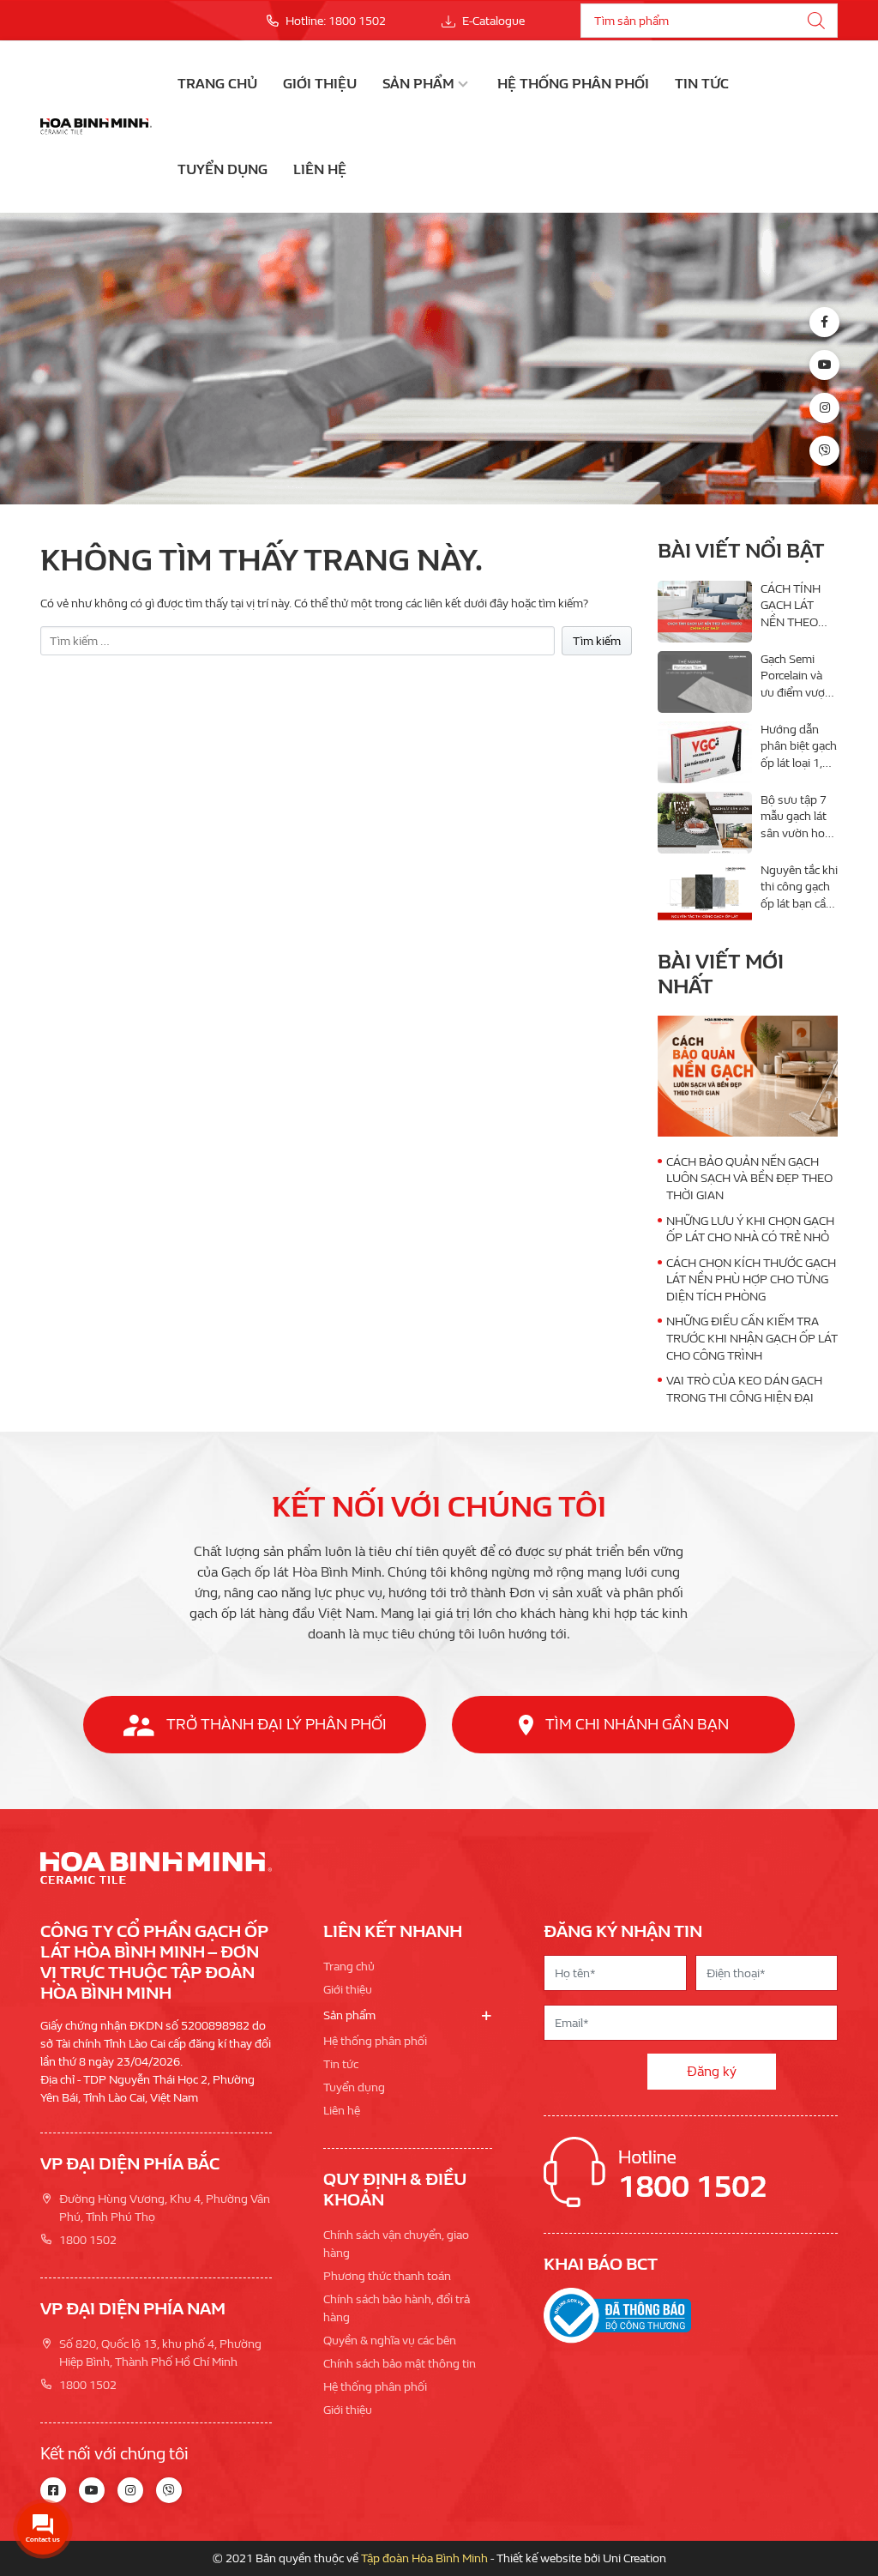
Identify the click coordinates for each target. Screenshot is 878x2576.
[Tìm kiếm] (816, 21)
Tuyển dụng (223, 169)
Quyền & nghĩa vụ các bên (390, 2341)
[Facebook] (824, 322)
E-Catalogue (492, 21)
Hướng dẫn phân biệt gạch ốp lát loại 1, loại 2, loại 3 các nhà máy (799, 763)
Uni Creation (634, 2558)
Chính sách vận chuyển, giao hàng (396, 2244)
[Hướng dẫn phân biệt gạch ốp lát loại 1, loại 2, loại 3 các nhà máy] (705, 752)
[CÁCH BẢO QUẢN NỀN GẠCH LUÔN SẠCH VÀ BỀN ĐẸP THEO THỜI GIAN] (748, 1076)
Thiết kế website (539, 2558)
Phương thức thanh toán (387, 2276)
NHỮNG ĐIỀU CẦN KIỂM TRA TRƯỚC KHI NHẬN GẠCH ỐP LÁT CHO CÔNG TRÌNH (752, 1338)
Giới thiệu (320, 84)
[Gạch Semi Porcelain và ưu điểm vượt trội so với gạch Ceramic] (705, 682)
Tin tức (702, 84)
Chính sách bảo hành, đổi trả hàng (397, 2308)
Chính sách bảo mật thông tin (400, 2364)
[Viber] (824, 451)
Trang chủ (217, 84)
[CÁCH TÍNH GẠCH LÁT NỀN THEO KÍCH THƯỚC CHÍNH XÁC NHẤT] (705, 612)
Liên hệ (320, 169)
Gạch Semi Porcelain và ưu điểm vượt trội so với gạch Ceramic (795, 693)
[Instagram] (824, 408)
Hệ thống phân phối (573, 84)
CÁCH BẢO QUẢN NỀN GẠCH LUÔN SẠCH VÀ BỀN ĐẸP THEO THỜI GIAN (749, 1179)
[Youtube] (824, 365)
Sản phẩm (418, 84)
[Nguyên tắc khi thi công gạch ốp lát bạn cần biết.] (705, 893)
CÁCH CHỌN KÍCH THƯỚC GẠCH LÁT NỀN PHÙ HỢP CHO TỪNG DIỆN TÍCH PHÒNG (751, 1280)
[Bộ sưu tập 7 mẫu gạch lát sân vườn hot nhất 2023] (705, 823)
